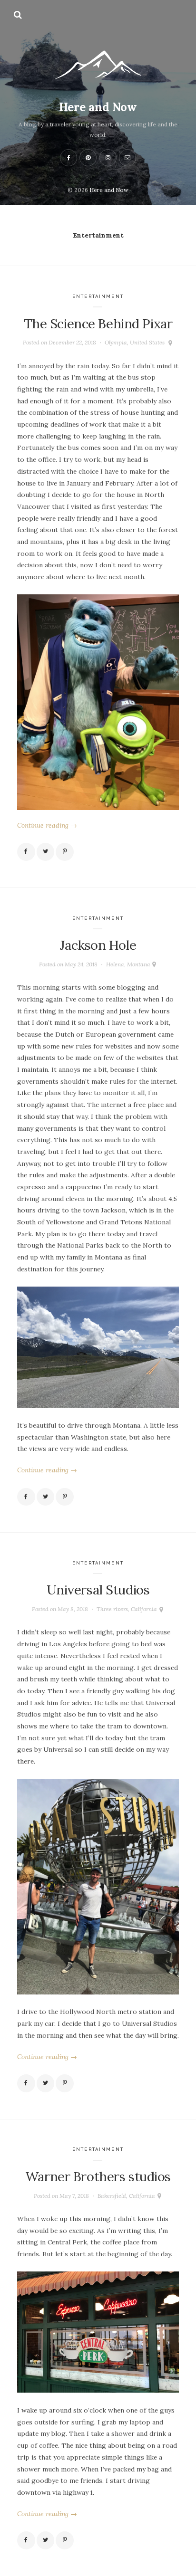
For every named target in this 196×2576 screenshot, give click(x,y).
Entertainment (98, 296)
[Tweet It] (46, 852)
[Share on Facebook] (26, 852)
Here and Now (98, 107)
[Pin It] (65, 852)
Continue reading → (47, 825)
